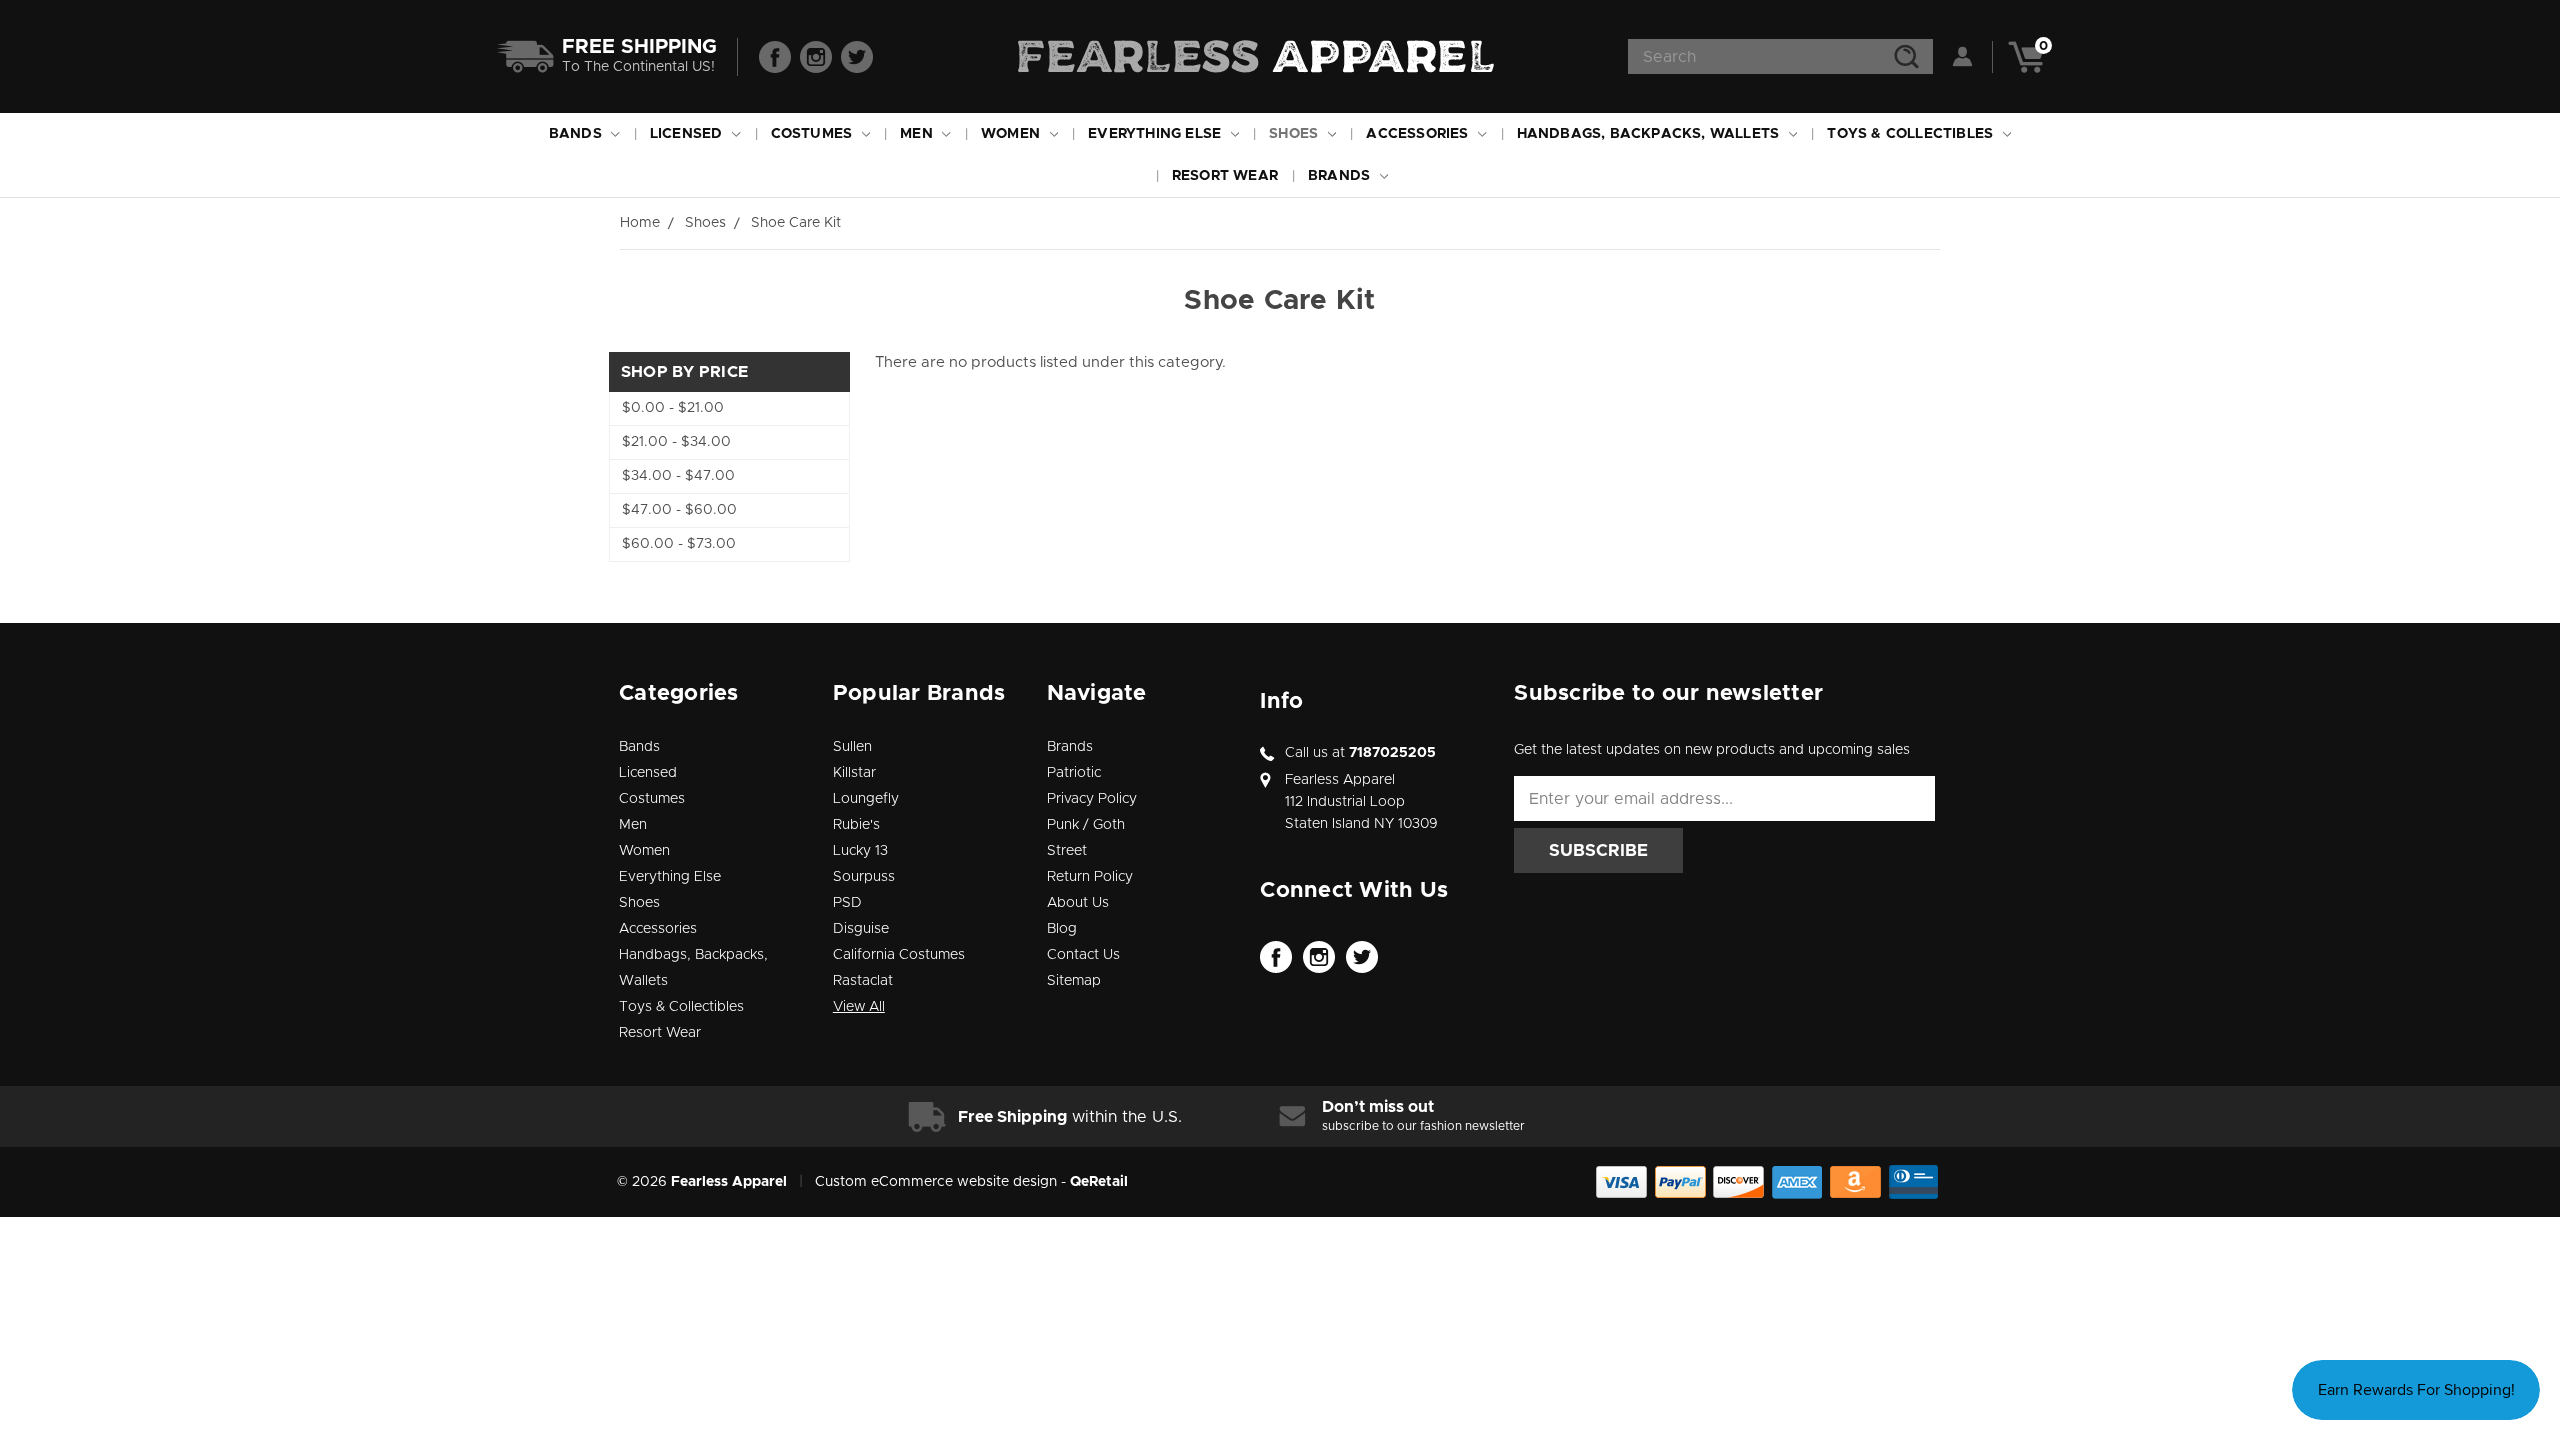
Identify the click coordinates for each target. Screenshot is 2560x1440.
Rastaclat (863, 981)
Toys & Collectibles (1912, 134)
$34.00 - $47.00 (678, 476)
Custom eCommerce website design (936, 1182)
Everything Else (1156, 134)
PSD (847, 903)
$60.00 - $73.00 (679, 544)
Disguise (861, 929)
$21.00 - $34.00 (676, 442)
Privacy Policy (1092, 799)
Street (1067, 851)
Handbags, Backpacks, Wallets (1650, 134)
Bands (577, 134)
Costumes (814, 134)
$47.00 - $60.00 (679, 510)
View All (859, 1007)
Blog (1062, 929)
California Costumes (899, 955)
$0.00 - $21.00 (673, 408)
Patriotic (1074, 773)
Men (918, 134)
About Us (1078, 903)
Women (1012, 134)
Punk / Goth (1086, 825)
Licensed (688, 134)
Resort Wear (1225, 176)
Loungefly (866, 799)
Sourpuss (864, 877)
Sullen (852, 747)
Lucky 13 (860, 851)
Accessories (1419, 134)
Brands (1341, 176)
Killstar (854, 773)
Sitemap (1074, 981)
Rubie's (856, 825)
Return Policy (1090, 877)
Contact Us (1083, 955)
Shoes (1295, 134)
